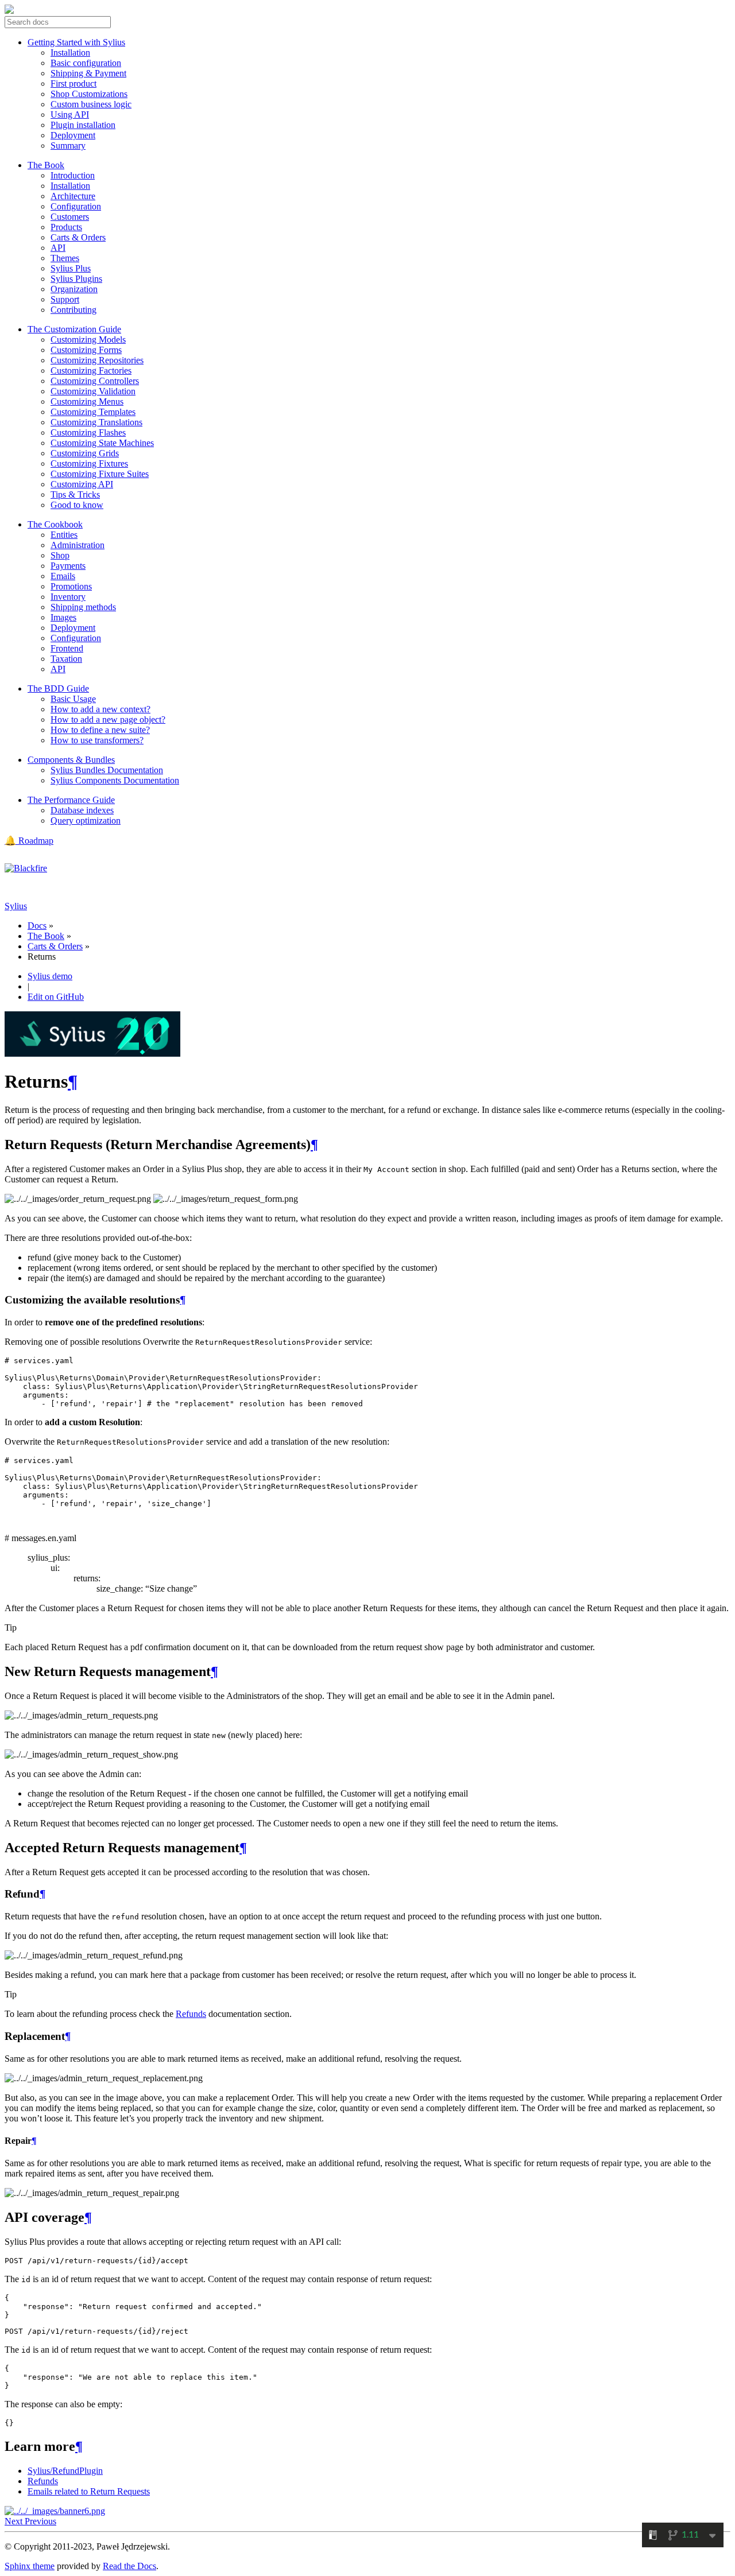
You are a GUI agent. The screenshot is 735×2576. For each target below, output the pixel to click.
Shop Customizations (89, 94)
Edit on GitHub (56, 997)
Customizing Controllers (95, 381)
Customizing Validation (93, 391)
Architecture (73, 196)
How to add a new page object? (108, 719)
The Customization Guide (74, 329)
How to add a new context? (100, 709)
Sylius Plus (71, 268)
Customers (70, 217)
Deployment (73, 135)
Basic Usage (73, 699)
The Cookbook (55, 524)
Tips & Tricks (75, 494)
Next (15, 2521)
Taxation (66, 659)
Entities (64, 535)
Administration (78, 545)
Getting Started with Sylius (76, 42)
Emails (63, 576)
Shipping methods (83, 607)
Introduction (73, 175)
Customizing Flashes (88, 432)
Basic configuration (86, 63)
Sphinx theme (30, 2566)
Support (65, 299)
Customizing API (82, 484)
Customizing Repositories (97, 360)
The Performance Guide (71, 800)
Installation (70, 53)
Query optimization (86, 820)
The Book (46, 165)
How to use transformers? (97, 740)
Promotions (71, 586)
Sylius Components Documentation (115, 780)
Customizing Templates (93, 412)
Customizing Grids (85, 453)
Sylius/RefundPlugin (65, 2471)
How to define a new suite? (100, 730)
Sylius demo (50, 976)
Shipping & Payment (88, 73)
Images (63, 617)
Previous (40, 2521)
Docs (37, 926)
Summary (68, 146)
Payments (68, 566)
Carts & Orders (78, 237)
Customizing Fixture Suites (100, 474)
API (58, 248)
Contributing (73, 310)
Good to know (77, 505)
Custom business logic (91, 104)
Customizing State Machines (102, 443)
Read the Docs (129, 2566)
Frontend (67, 648)
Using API (70, 115)
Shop (60, 555)
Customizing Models (88, 340)
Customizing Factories (91, 371)
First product (73, 84)
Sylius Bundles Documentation (107, 770)
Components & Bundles (71, 760)
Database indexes (82, 810)
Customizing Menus (87, 401)
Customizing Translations (96, 422)
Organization (74, 289)
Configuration (76, 206)
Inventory (68, 597)
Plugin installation (83, 125)
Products (66, 227)
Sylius (16, 906)
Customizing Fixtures (89, 463)
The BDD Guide (58, 688)
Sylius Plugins (76, 279)
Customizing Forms (86, 350)
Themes (65, 258)
